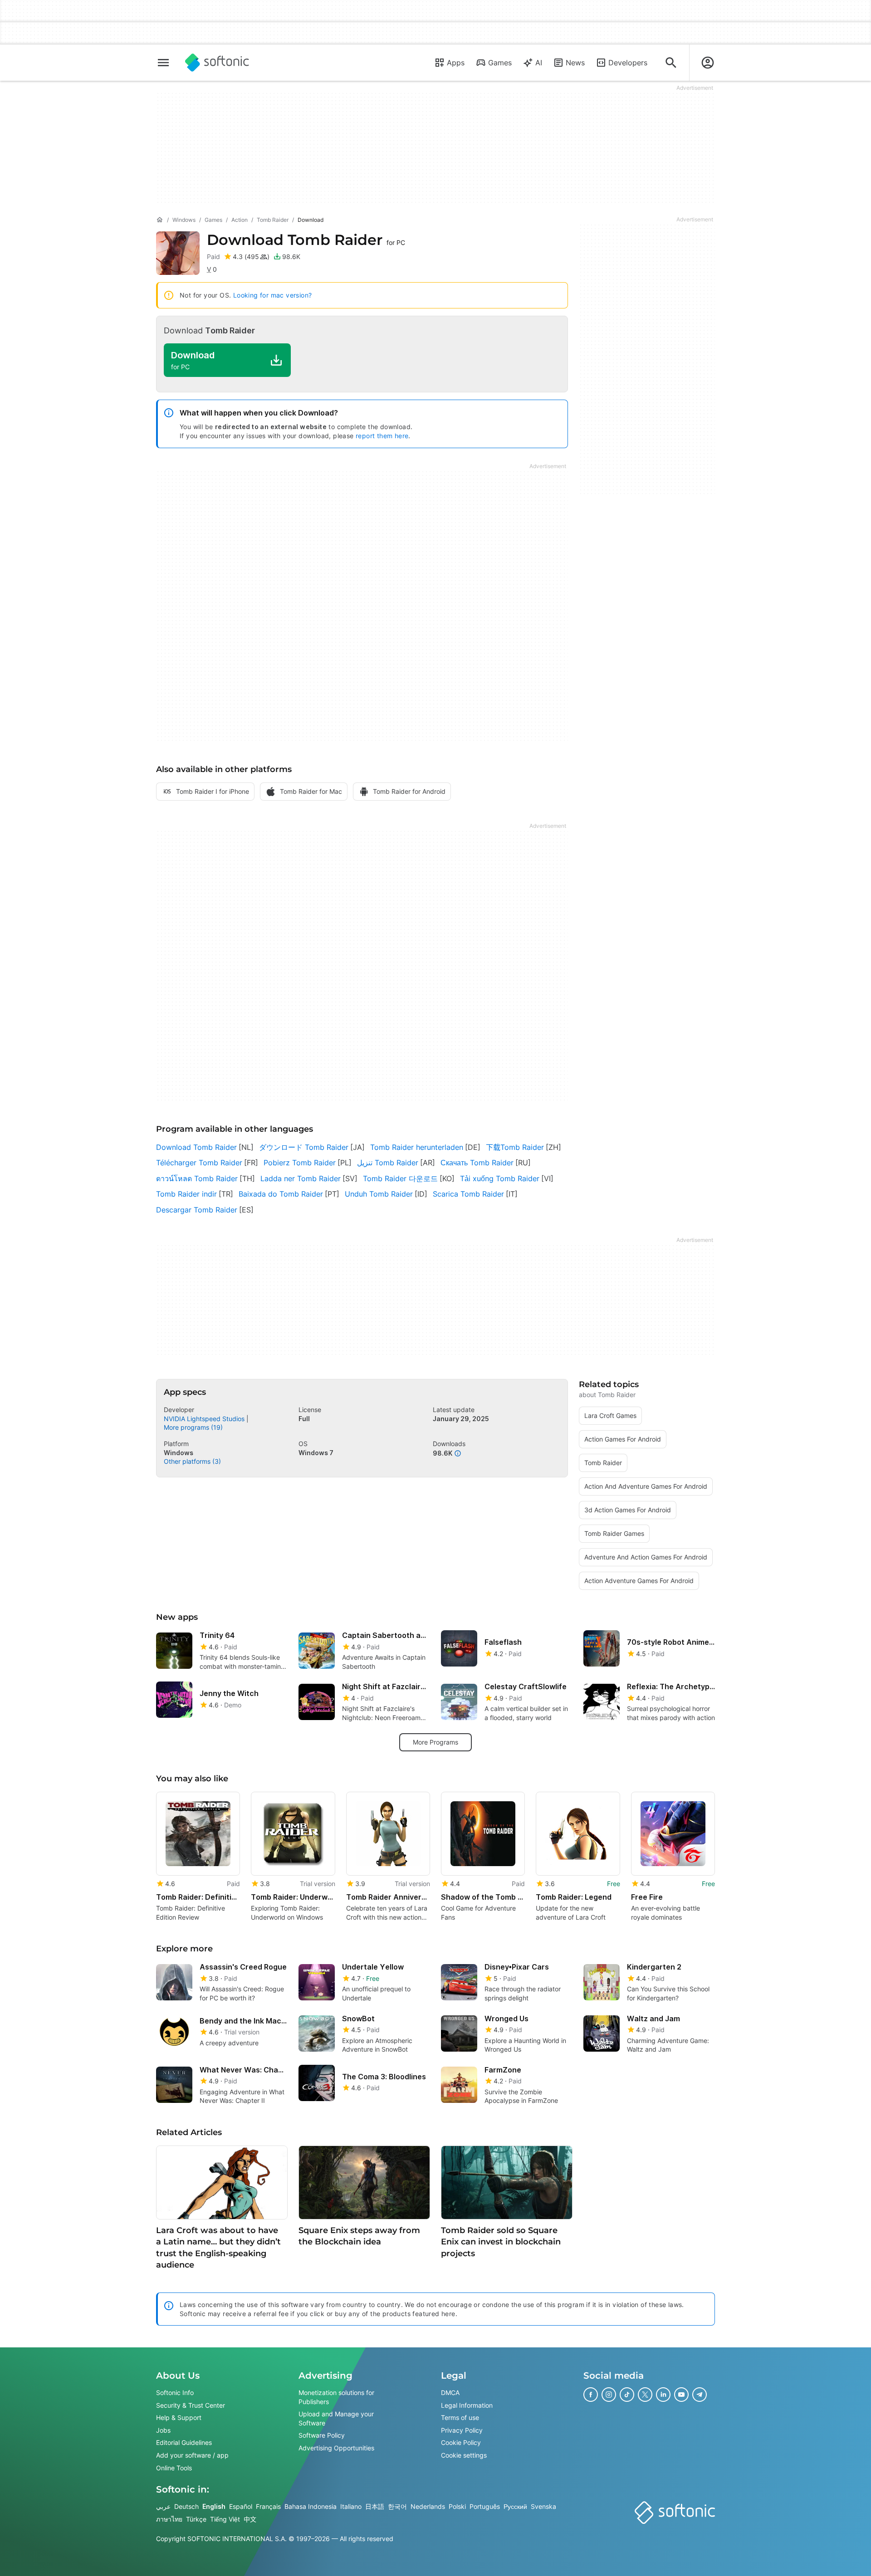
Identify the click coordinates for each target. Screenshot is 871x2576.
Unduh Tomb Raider (379, 1194)
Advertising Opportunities (336, 2448)
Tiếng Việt (225, 2519)
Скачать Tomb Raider (477, 1163)
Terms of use (460, 2417)
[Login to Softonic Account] (708, 63)
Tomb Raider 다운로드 (400, 1178)
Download (306, 240)
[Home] (160, 220)
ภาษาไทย (169, 2519)
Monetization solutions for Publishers (336, 2397)
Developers (628, 63)
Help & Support (179, 2417)
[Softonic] (217, 63)
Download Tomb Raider (196, 1147)
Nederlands (428, 2506)
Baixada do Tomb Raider (281, 1194)
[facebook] (591, 2395)
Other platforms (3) (192, 1461)
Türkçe (196, 2519)
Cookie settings (464, 2455)
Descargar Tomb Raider (197, 1210)
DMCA (450, 2393)
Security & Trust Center (191, 2405)
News (575, 63)
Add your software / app (192, 2455)
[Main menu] (163, 63)
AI (539, 63)
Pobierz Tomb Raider (300, 1163)
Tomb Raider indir (186, 1194)
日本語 (375, 2506)
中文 (250, 2519)
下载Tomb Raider (515, 1147)
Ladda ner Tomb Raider (301, 1178)
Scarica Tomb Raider (468, 1194)
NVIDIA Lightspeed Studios (204, 1419)
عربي (163, 2506)
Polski (457, 2506)
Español (241, 2506)
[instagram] (609, 2395)
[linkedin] (663, 2395)
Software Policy (322, 2435)
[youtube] (681, 2395)
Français (268, 2506)
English (214, 2506)
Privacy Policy (462, 2430)
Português (485, 2506)
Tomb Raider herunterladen (417, 1147)
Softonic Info (175, 2393)
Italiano (351, 2506)
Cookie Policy (461, 2442)
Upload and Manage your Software (336, 2418)
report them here (382, 436)
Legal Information (467, 2405)
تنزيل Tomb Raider (388, 1163)
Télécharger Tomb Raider (199, 1163)
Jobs (163, 2430)
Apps (456, 63)
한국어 (397, 2506)
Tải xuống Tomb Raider (500, 1178)
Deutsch (186, 2506)
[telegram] (700, 2395)
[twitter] (645, 2395)
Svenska (543, 2506)
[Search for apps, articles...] (671, 63)
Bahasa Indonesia (311, 2506)
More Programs (435, 1742)
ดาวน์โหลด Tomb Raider (197, 1178)
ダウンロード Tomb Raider (304, 1147)
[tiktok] (627, 2395)
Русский (515, 2506)
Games (500, 63)
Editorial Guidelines (184, 2442)
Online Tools (174, 2467)
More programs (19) (193, 1427)
